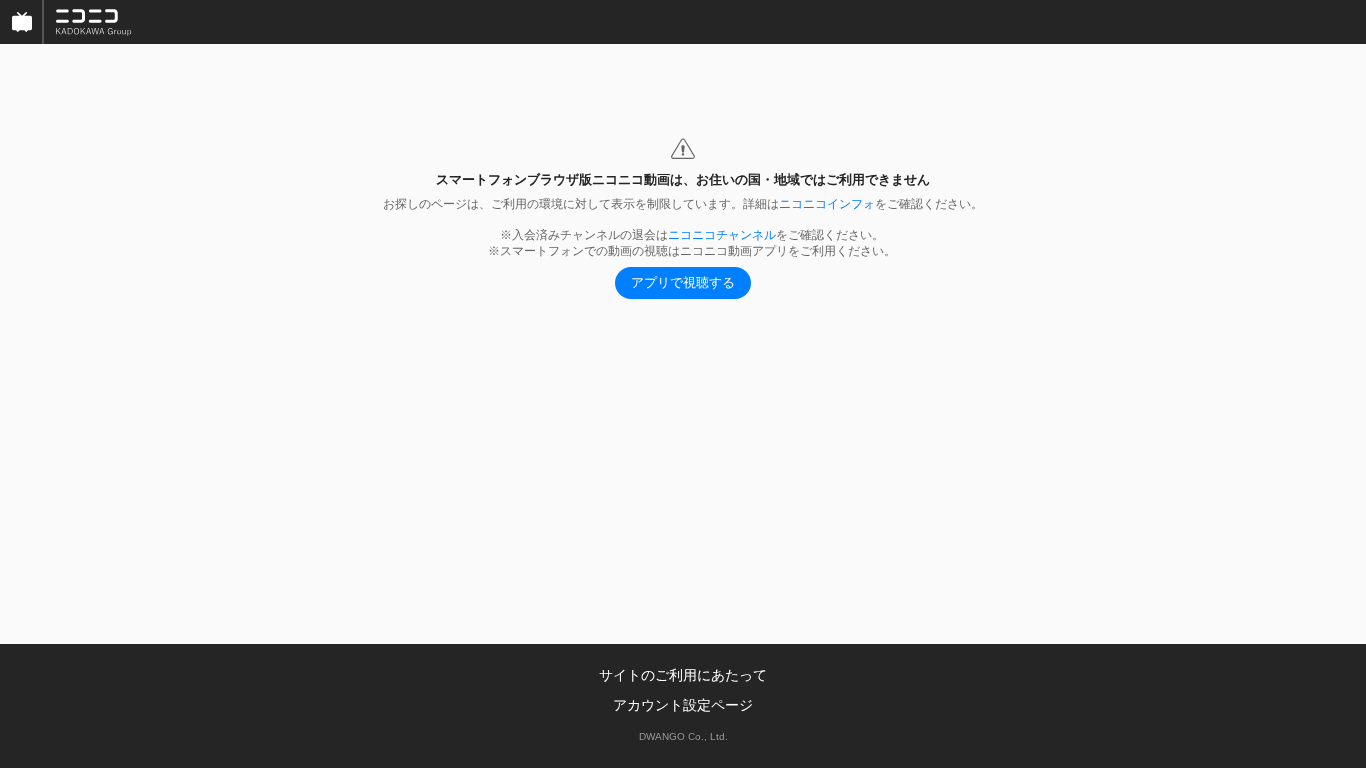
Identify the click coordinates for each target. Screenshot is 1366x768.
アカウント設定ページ (683, 705)
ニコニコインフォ (827, 204)
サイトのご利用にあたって (683, 675)
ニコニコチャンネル (722, 235)
